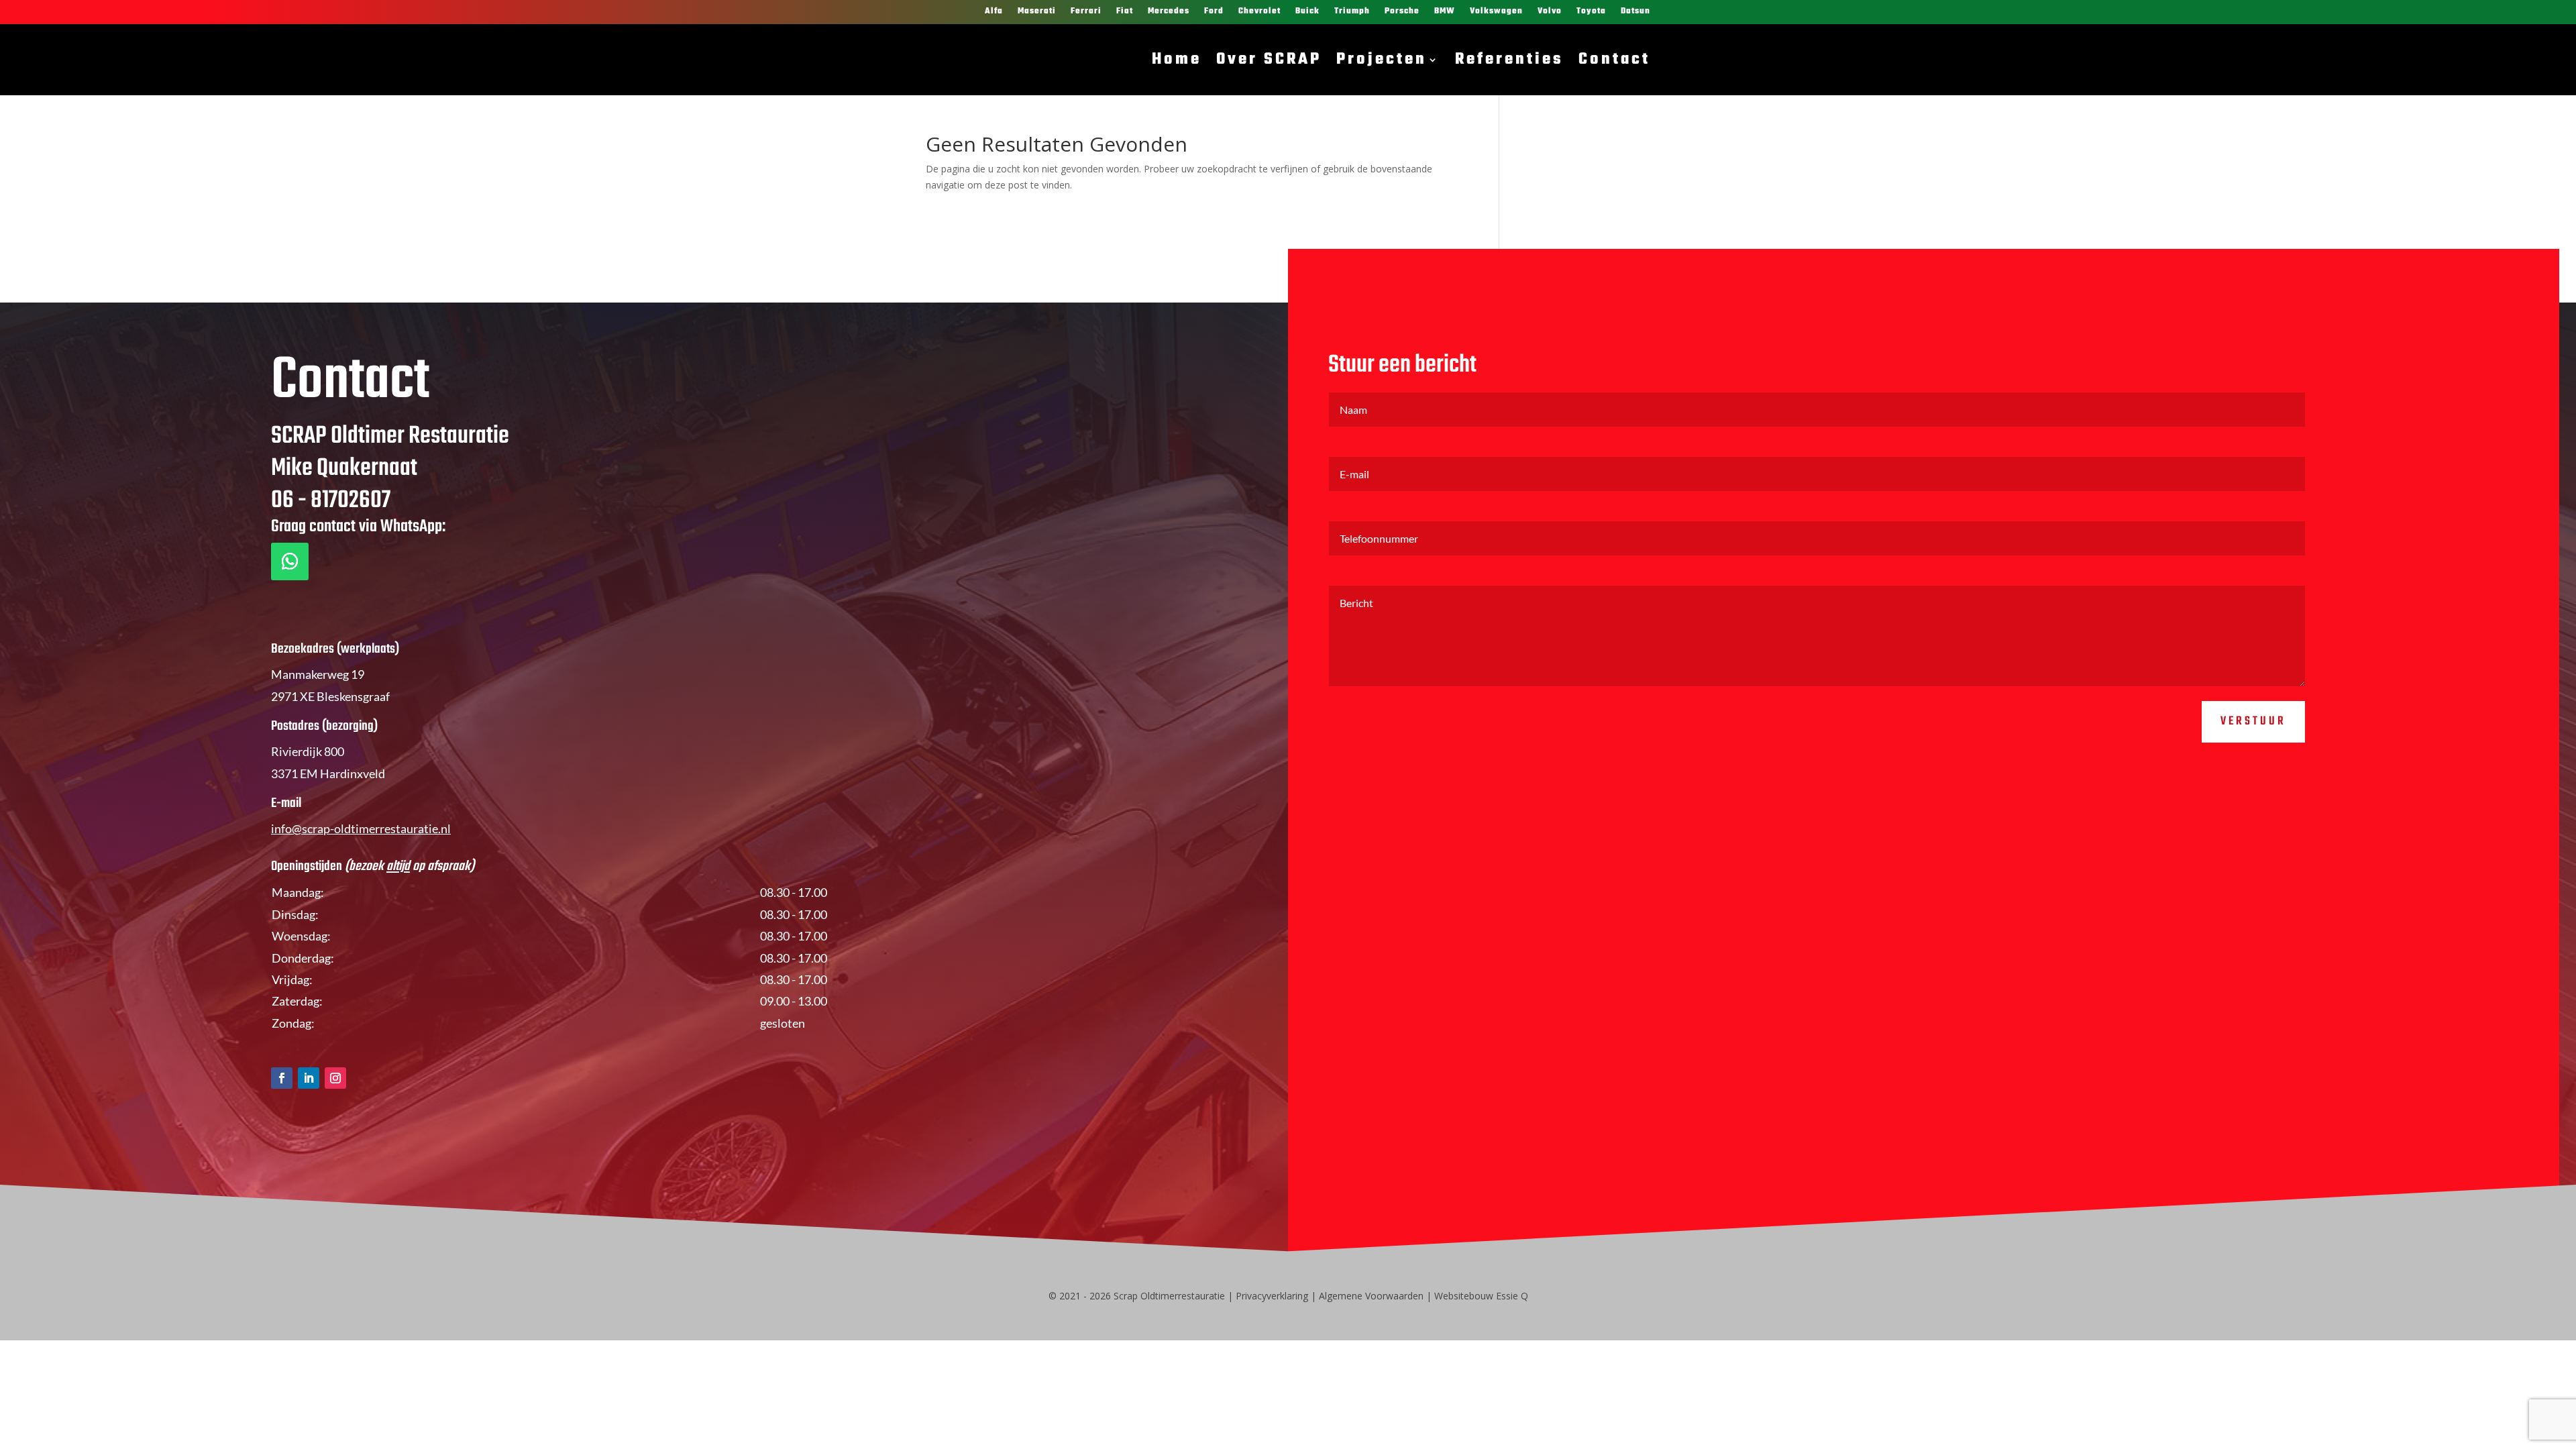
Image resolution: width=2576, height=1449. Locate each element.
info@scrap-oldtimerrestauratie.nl (361, 828)
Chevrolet (1259, 12)
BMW (1445, 12)
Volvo (1550, 12)
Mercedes (1169, 12)
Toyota (1591, 12)
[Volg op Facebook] (282, 1078)
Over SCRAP (1269, 60)
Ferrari (1086, 12)
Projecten (1382, 60)
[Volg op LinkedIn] (309, 1078)
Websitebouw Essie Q (1481, 1296)
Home (1177, 60)
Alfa (994, 12)
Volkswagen (1496, 12)
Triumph (1352, 12)
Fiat (1125, 12)
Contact (1614, 60)
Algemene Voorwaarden (1371, 1296)
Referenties (1509, 60)
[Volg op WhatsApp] (290, 561)
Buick (1307, 12)
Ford (1214, 12)
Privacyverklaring (1272, 1296)
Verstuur (2253, 721)
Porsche (1402, 12)
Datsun (1635, 12)
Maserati (1037, 12)
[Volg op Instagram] (335, 1078)
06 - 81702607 (331, 501)
